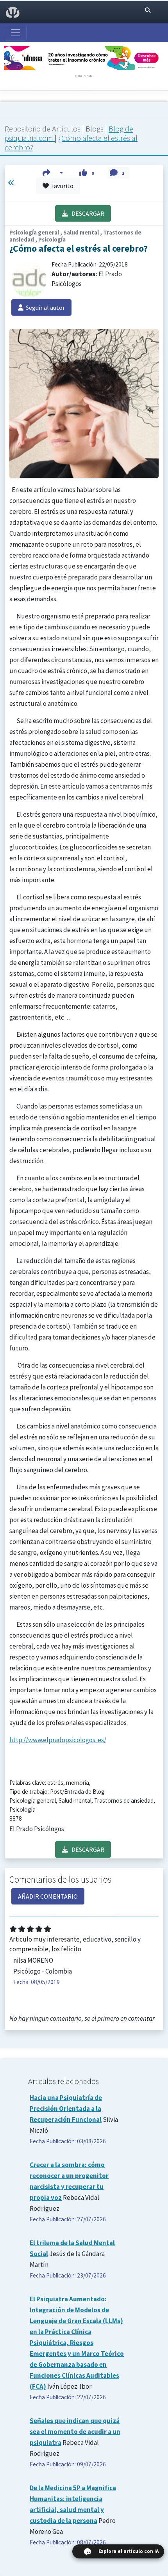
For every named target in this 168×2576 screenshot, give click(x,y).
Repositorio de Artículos (43, 129)
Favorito (61, 186)
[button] (53, 173)
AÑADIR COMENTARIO (48, 1896)
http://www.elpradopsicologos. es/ (58, 1740)
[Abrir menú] (16, 33)
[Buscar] (148, 10)
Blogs (95, 129)
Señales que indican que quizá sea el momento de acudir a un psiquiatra (75, 2432)
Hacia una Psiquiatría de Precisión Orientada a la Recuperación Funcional (66, 2109)
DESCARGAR (86, 213)
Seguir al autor (44, 307)
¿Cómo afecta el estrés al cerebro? (71, 143)
